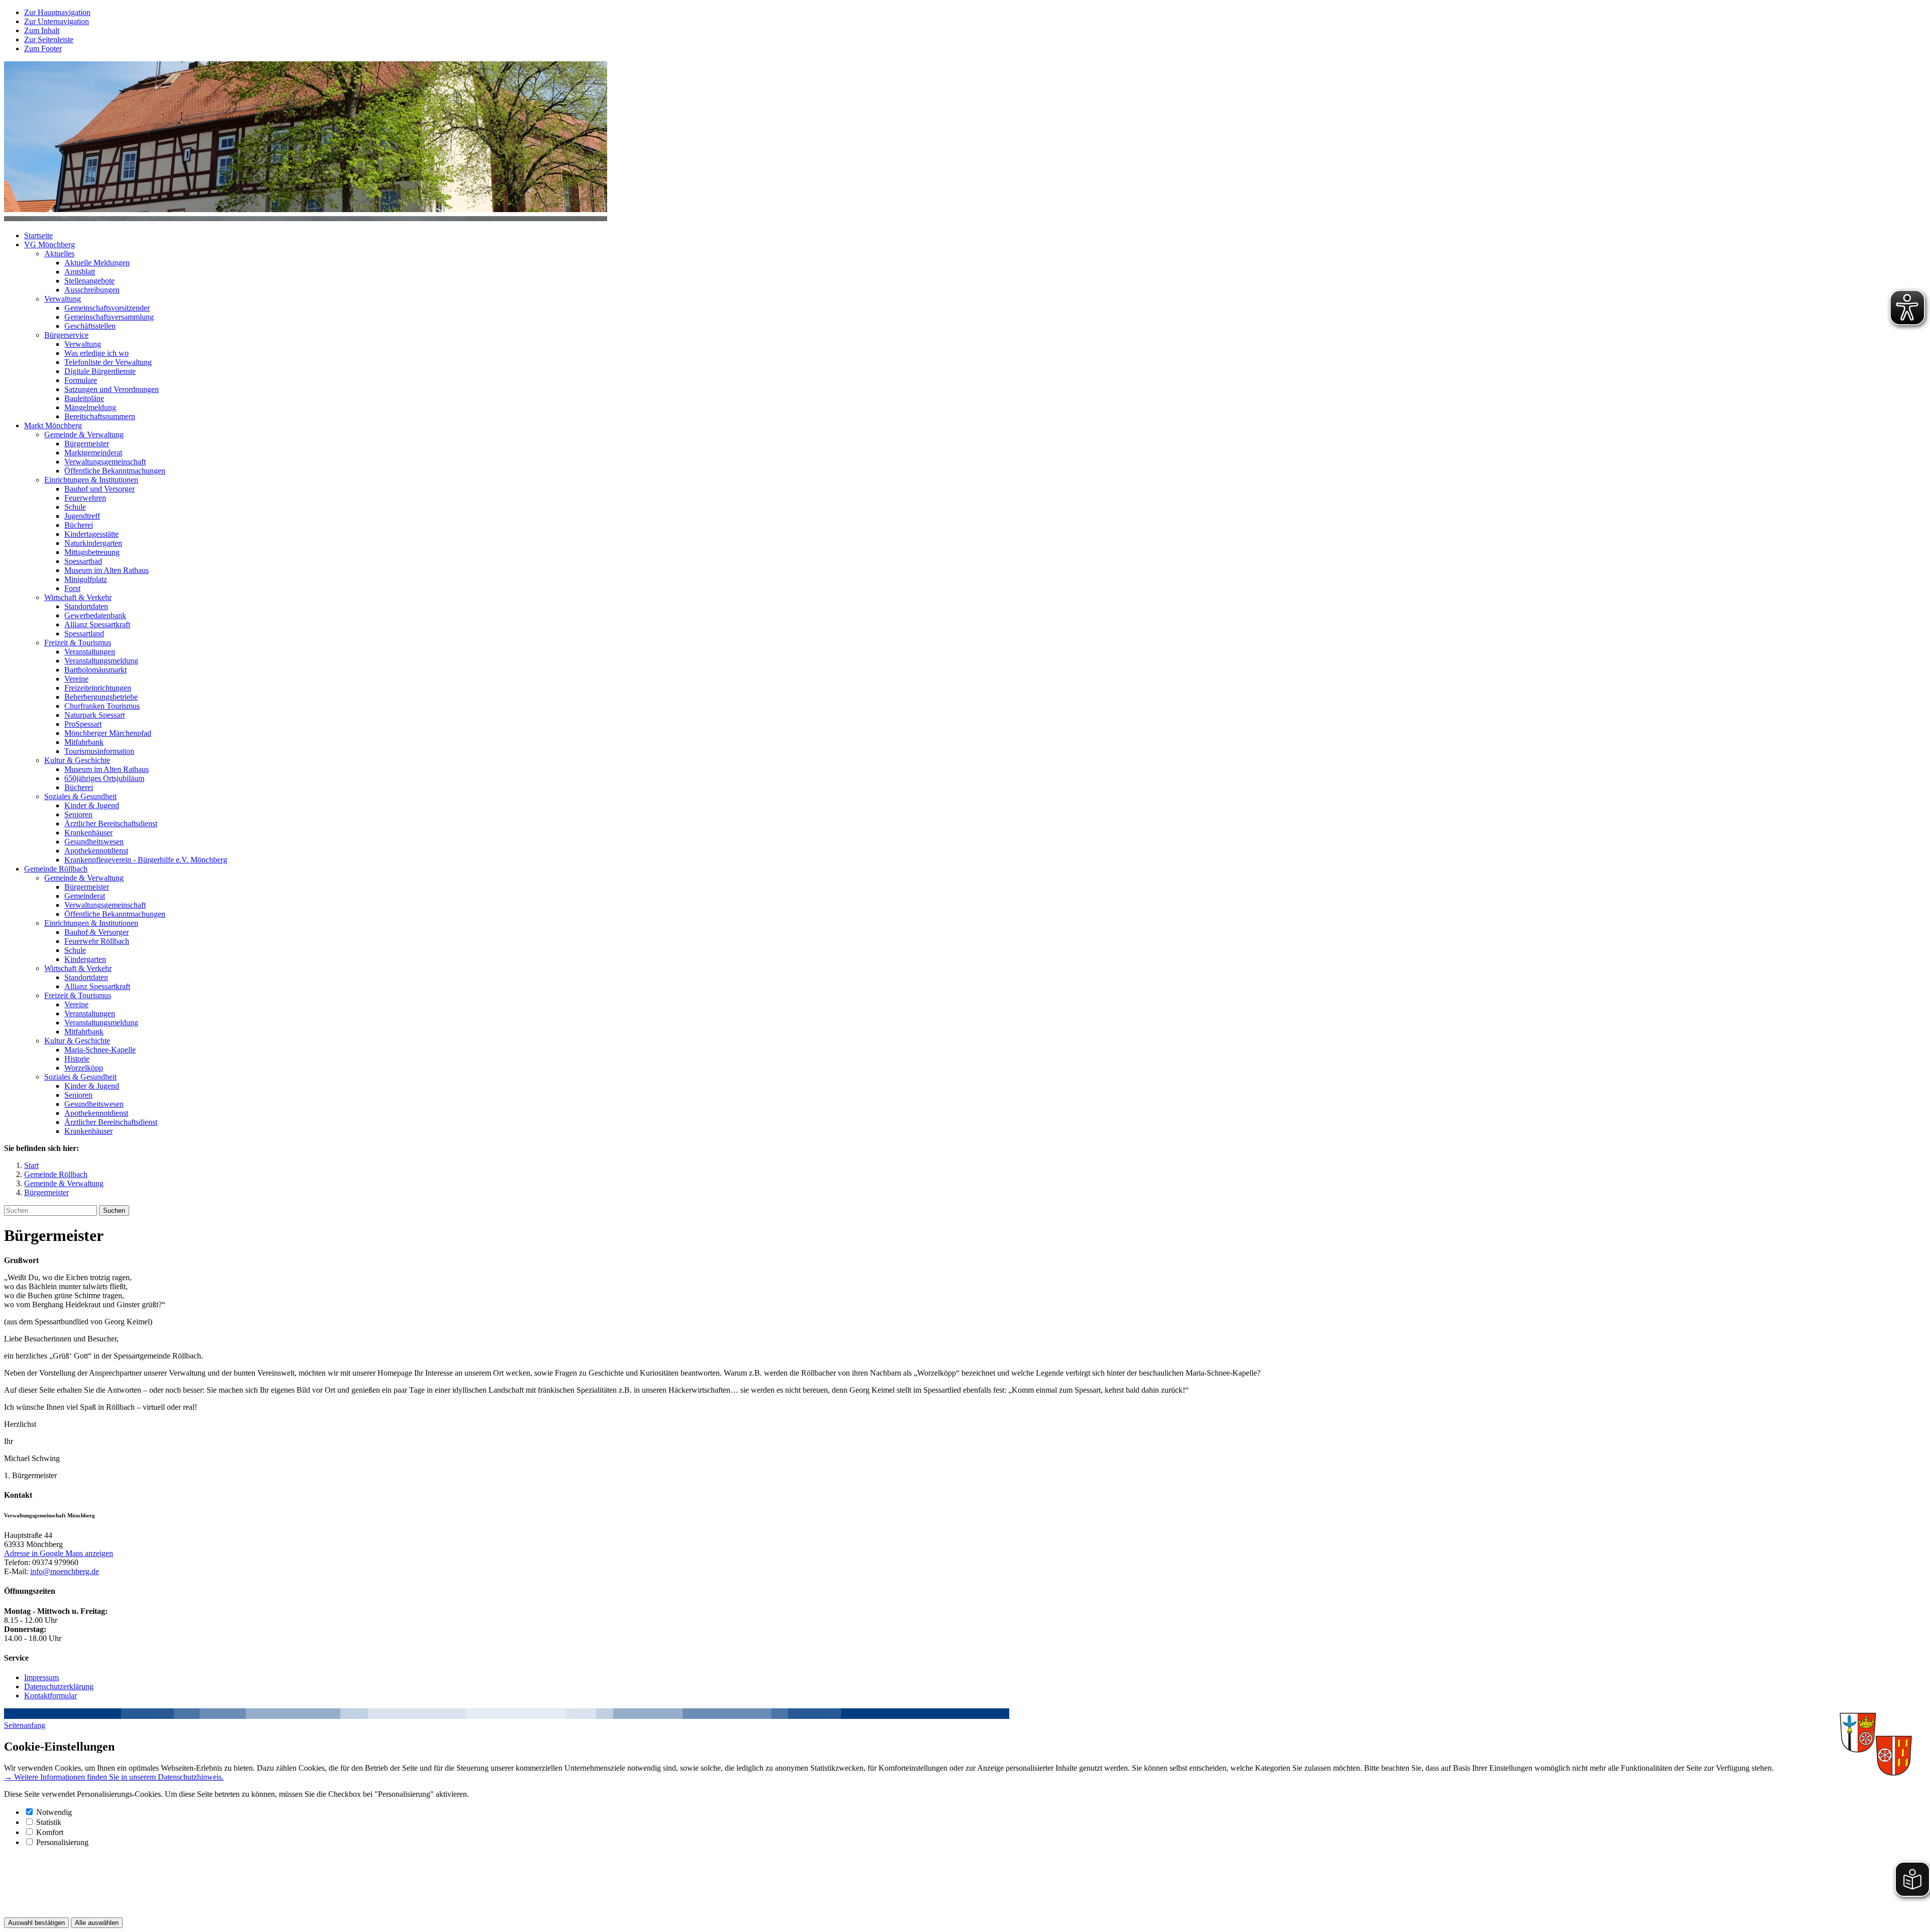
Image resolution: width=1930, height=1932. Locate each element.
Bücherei (79, 525)
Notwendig (54, 1812)
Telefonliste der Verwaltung (108, 362)
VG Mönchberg (50, 245)
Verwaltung (63, 299)
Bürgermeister (87, 444)
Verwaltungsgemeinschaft (105, 462)
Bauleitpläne (84, 398)
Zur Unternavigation (57, 21)
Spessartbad (83, 561)
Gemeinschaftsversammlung (109, 317)
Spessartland (84, 634)
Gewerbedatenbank (95, 615)
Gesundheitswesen (94, 842)
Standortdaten (86, 606)
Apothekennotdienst (96, 851)
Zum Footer (43, 49)
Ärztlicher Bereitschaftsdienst (111, 824)
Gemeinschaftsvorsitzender (107, 308)
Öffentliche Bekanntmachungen (115, 471)
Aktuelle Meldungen (97, 263)
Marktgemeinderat (93, 453)
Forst (72, 588)
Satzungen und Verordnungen (112, 389)
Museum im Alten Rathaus (107, 570)
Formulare (81, 380)
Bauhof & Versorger (96, 932)
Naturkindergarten (93, 543)
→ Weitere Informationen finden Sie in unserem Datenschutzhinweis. (114, 1777)
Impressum (41, 1677)
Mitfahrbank (84, 742)
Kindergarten (85, 959)
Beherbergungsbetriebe (101, 697)
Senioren (78, 814)
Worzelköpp (84, 1068)
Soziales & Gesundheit (80, 796)
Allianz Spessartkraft (97, 624)
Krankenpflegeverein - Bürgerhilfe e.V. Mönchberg (146, 860)
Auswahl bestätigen (36, 1923)
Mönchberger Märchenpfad (108, 733)
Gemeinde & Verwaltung (84, 434)
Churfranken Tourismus (102, 706)
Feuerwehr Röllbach (97, 941)
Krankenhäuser (88, 833)
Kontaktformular (51, 1696)
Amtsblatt (80, 272)
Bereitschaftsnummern (100, 416)
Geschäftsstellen (90, 326)
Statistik (49, 1822)
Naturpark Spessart (94, 715)
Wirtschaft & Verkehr (78, 597)
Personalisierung (62, 1842)
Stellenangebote (89, 281)
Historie (77, 1059)
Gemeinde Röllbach (56, 869)
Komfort (50, 1832)
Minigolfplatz (86, 579)
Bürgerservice (66, 335)
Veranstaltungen (90, 652)
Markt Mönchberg (53, 425)
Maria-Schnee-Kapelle (100, 1050)
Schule (75, 507)
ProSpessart (83, 724)
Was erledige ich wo (96, 353)
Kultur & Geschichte (77, 760)
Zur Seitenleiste (49, 39)
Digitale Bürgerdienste (100, 371)
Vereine (76, 679)
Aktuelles (59, 254)
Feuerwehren (85, 498)
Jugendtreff (82, 516)
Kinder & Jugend (92, 805)
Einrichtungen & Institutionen (91, 480)
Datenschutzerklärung (59, 1686)
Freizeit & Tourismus (78, 643)
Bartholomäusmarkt (95, 670)
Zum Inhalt (42, 30)
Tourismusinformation (99, 751)
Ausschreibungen (92, 290)
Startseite (38, 235)
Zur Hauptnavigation (57, 12)
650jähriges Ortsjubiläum (104, 778)
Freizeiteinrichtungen (98, 688)
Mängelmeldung (90, 407)
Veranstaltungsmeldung (101, 661)
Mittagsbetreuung (92, 552)
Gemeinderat (85, 896)
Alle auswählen (97, 1923)
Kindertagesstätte (91, 534)
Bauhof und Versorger (100, 489)
